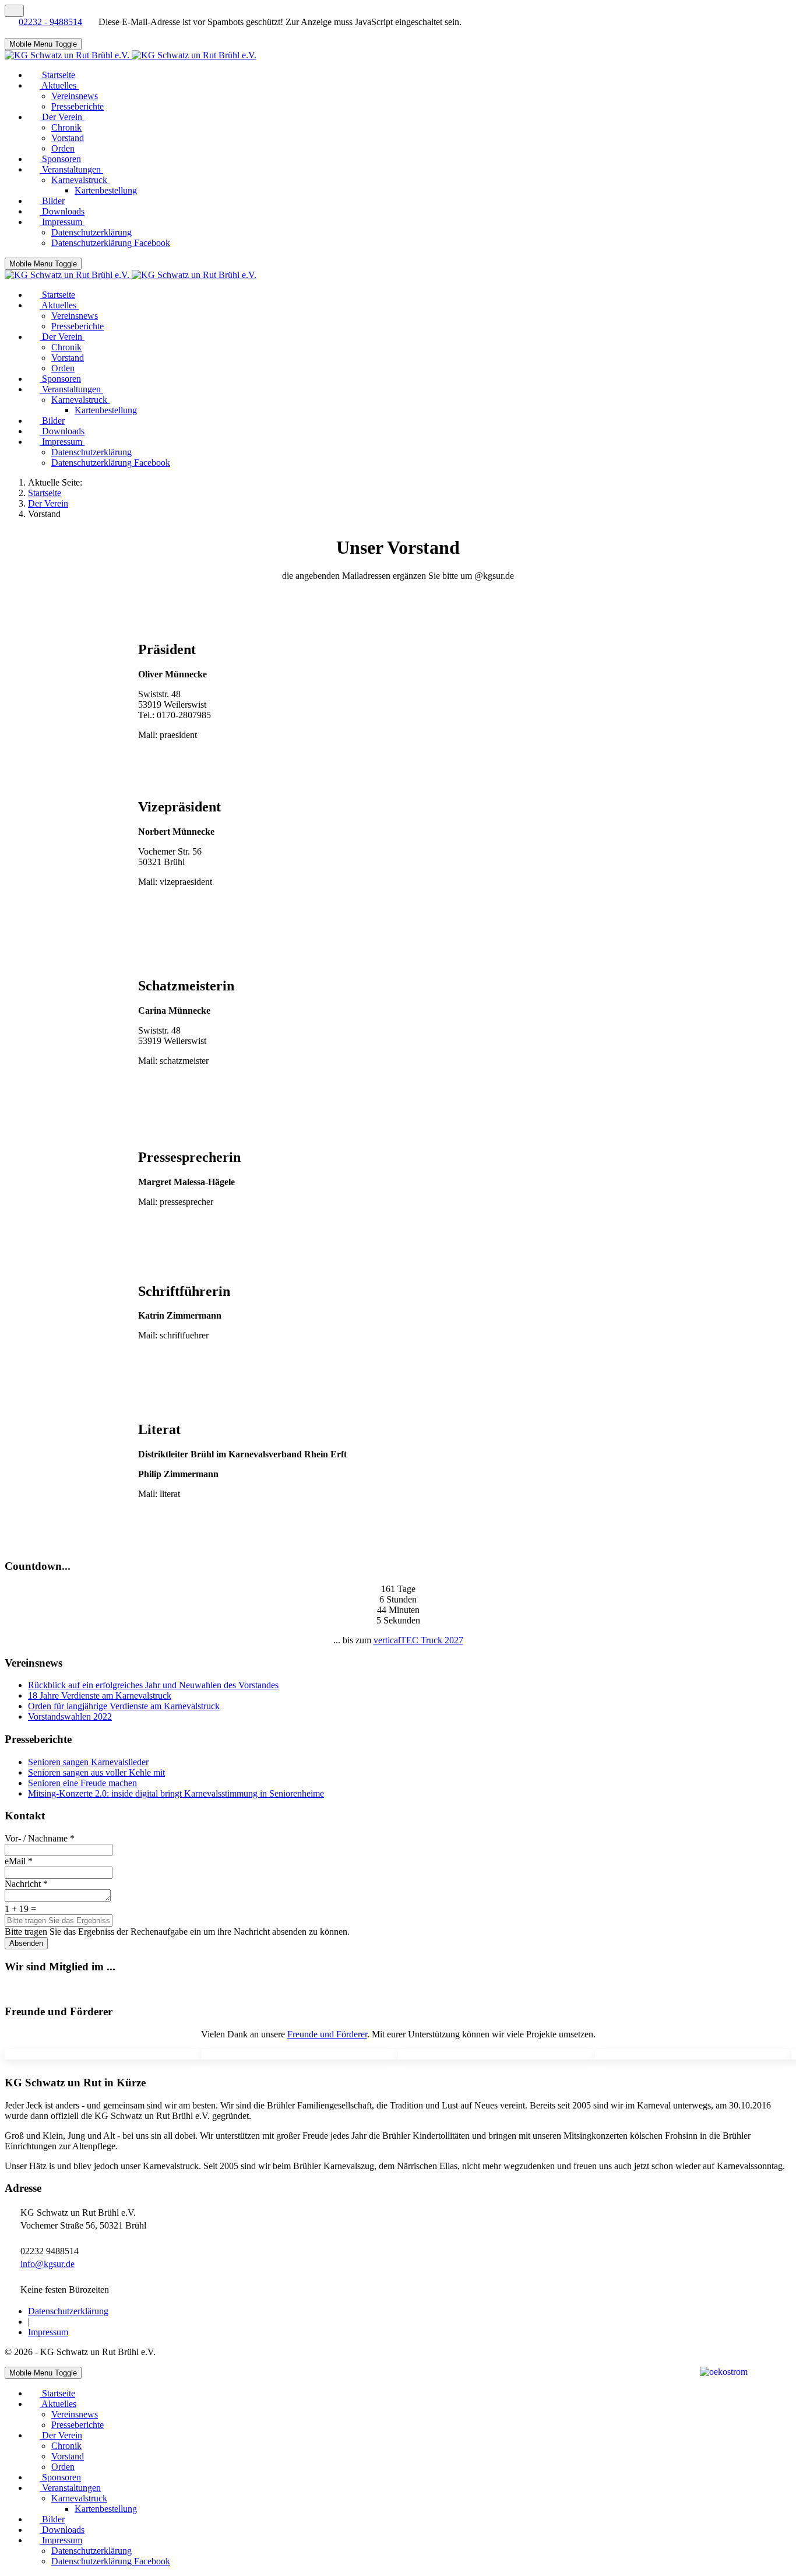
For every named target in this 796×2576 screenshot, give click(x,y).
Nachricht (26, 1884)
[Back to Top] (14, 11)
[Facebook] (10, 32)
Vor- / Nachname (40, 1838)
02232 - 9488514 (50, 22)
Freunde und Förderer (327, 2034)
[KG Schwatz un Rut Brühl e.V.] (131, 55)
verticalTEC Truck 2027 (418, 1640)
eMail (19, 1861)
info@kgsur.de (47, 2264)
